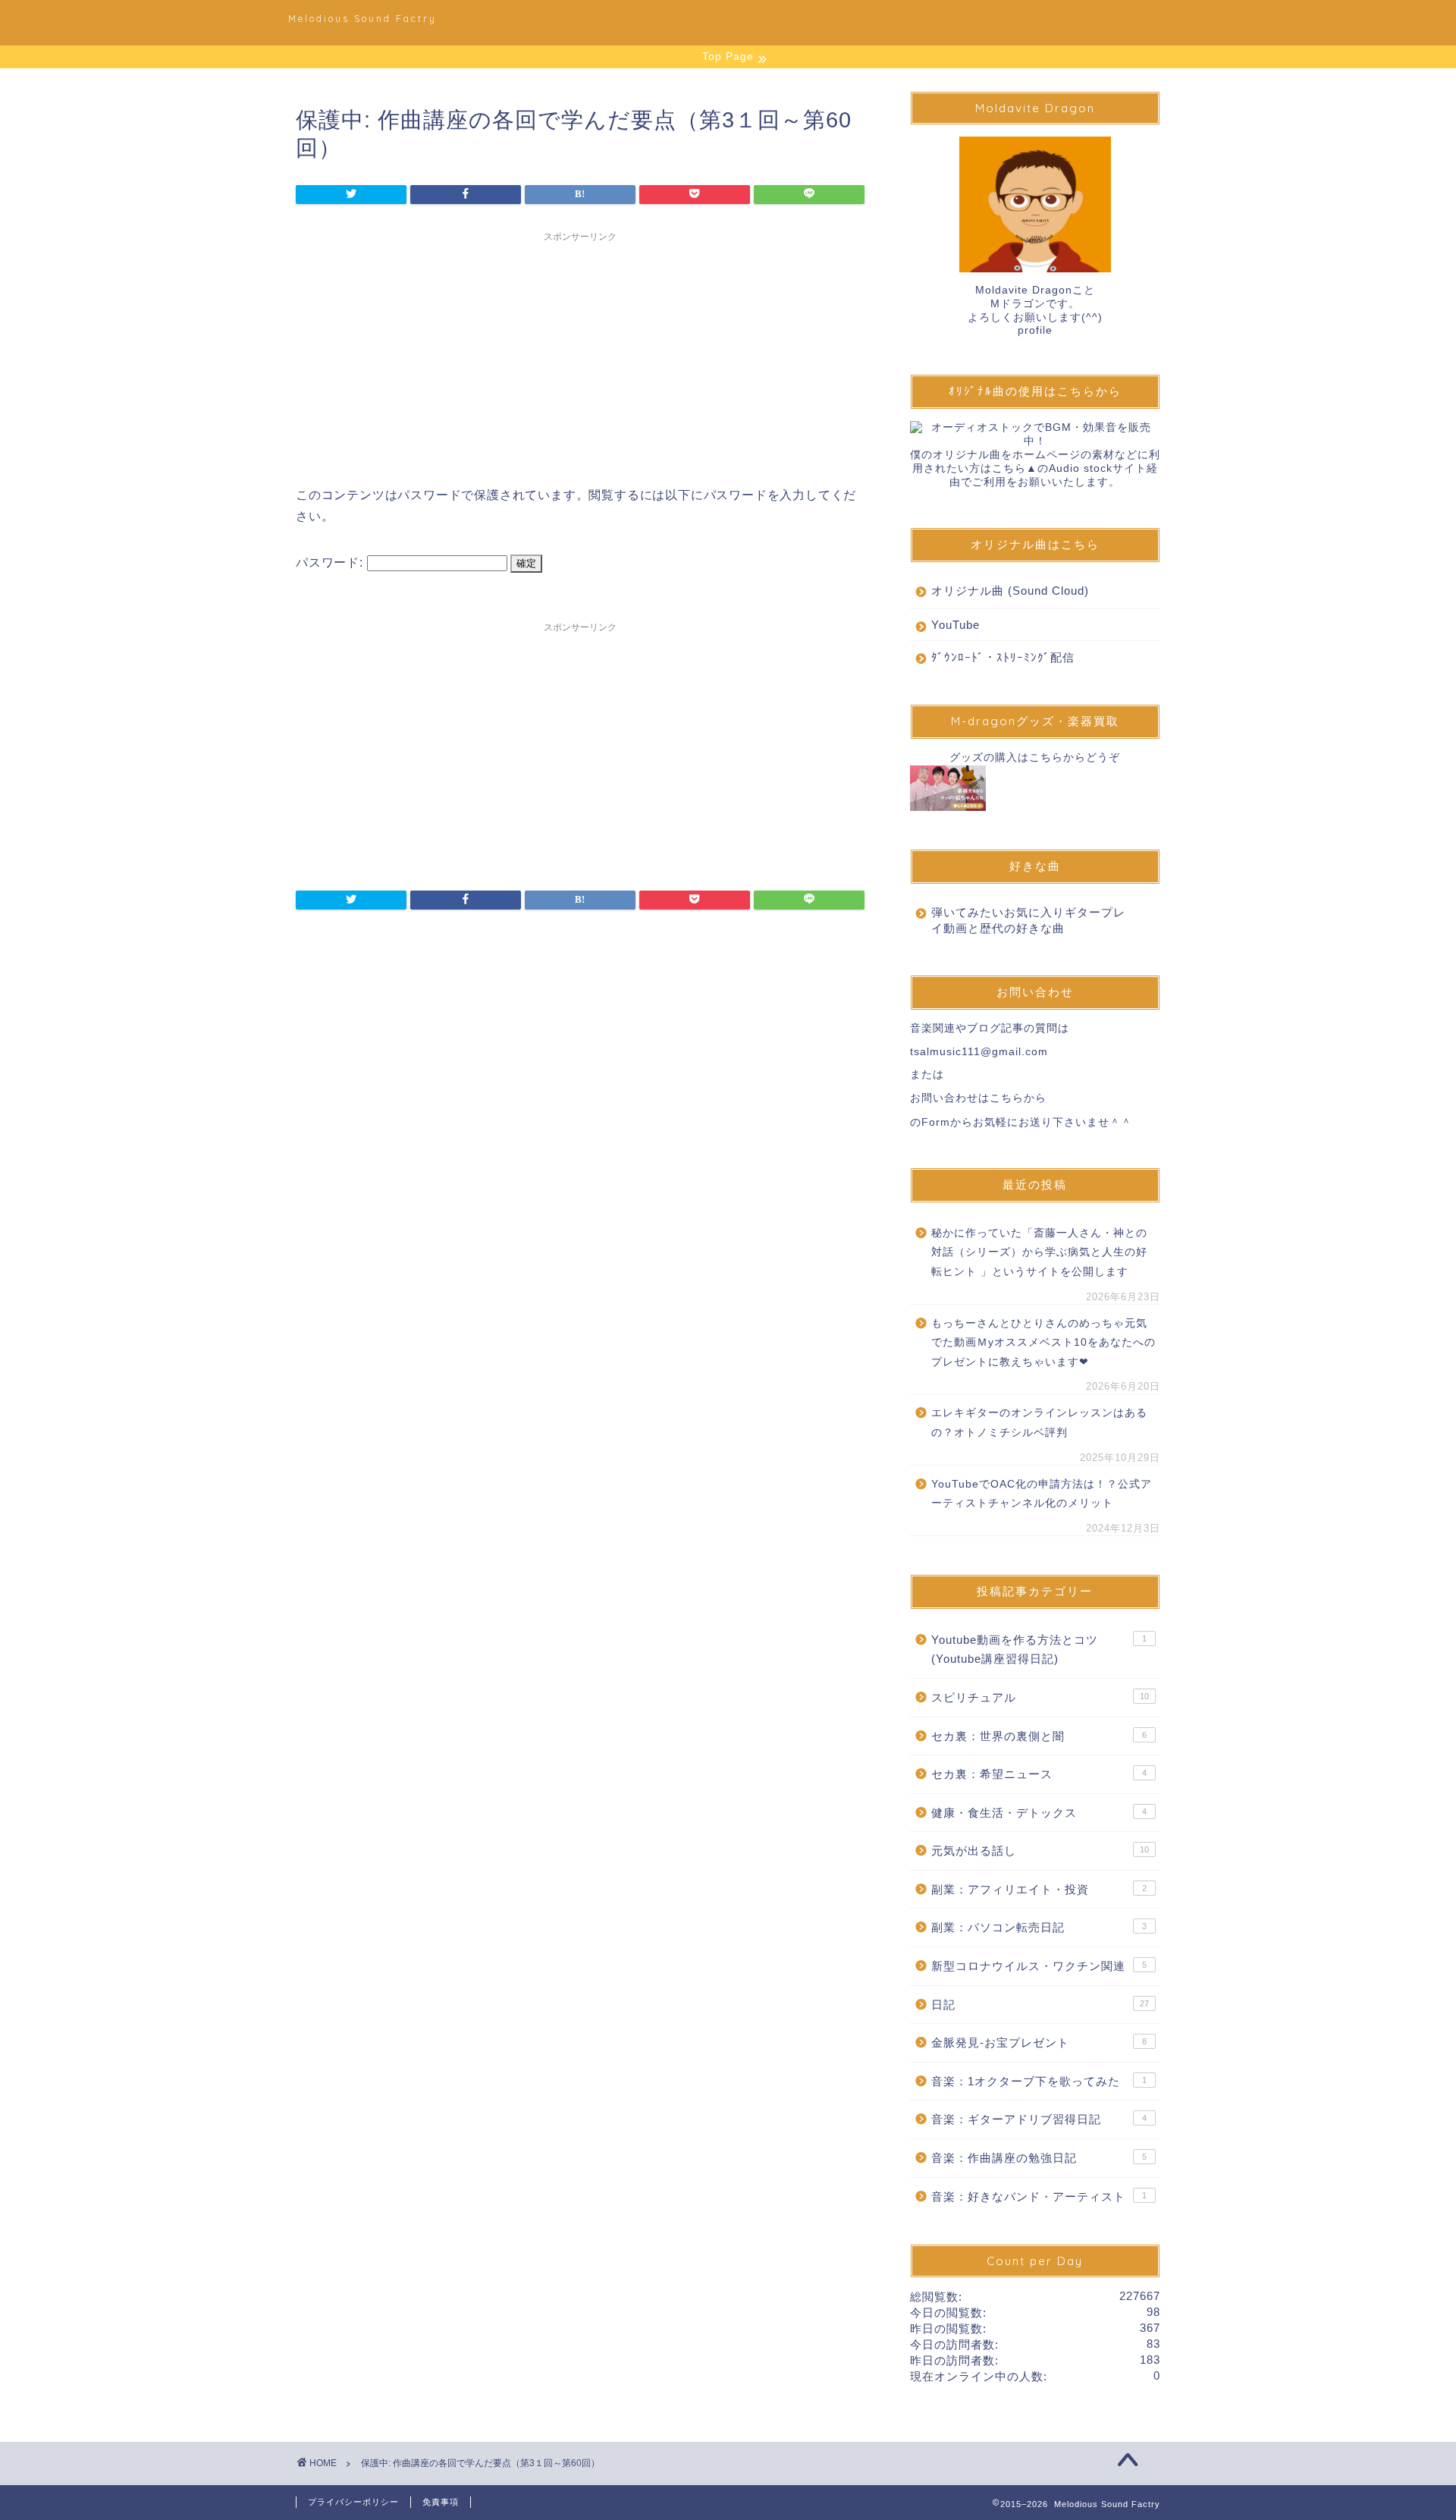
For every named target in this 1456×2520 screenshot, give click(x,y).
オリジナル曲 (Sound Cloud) (1010, 591)
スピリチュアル (1040, 1697)
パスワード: (331, 562)
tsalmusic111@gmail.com (979, 1052)
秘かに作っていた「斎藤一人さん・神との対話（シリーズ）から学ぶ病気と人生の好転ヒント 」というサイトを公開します (1039, 1252)
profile (1035, 330)
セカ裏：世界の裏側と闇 (1039, 1736)
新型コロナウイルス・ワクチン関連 (1039, 1966)
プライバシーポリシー (353, 2502)
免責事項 (441, 2502)
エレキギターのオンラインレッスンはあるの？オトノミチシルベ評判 (1039, 1423)
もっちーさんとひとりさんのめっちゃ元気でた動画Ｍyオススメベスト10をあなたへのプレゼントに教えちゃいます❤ (1043, 1343)
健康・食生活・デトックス (1039, 1813)
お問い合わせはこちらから (978, 1098)
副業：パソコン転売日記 (1039, 1927)
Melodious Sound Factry (362, 19)
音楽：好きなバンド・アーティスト (1039, 2196)
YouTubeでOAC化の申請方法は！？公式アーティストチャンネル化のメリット (1042, 1494)
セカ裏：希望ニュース (1039, 1774)
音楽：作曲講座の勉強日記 (1039, 2158)
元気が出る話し (1040, 1851)
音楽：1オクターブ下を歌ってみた (1039, 2081)
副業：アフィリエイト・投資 (1039, 1889)
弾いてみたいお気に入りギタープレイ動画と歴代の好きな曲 (1028, 920)
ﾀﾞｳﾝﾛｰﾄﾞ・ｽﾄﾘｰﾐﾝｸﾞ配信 (1003, 657)
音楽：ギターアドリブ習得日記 (1039, 2119)
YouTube (955, 625)
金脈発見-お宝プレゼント (1039, 2042)
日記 (1040, 2005)
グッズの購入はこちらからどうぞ (1035, 757)
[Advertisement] (580, 356)
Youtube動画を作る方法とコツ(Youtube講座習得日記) (1039, 1650)
